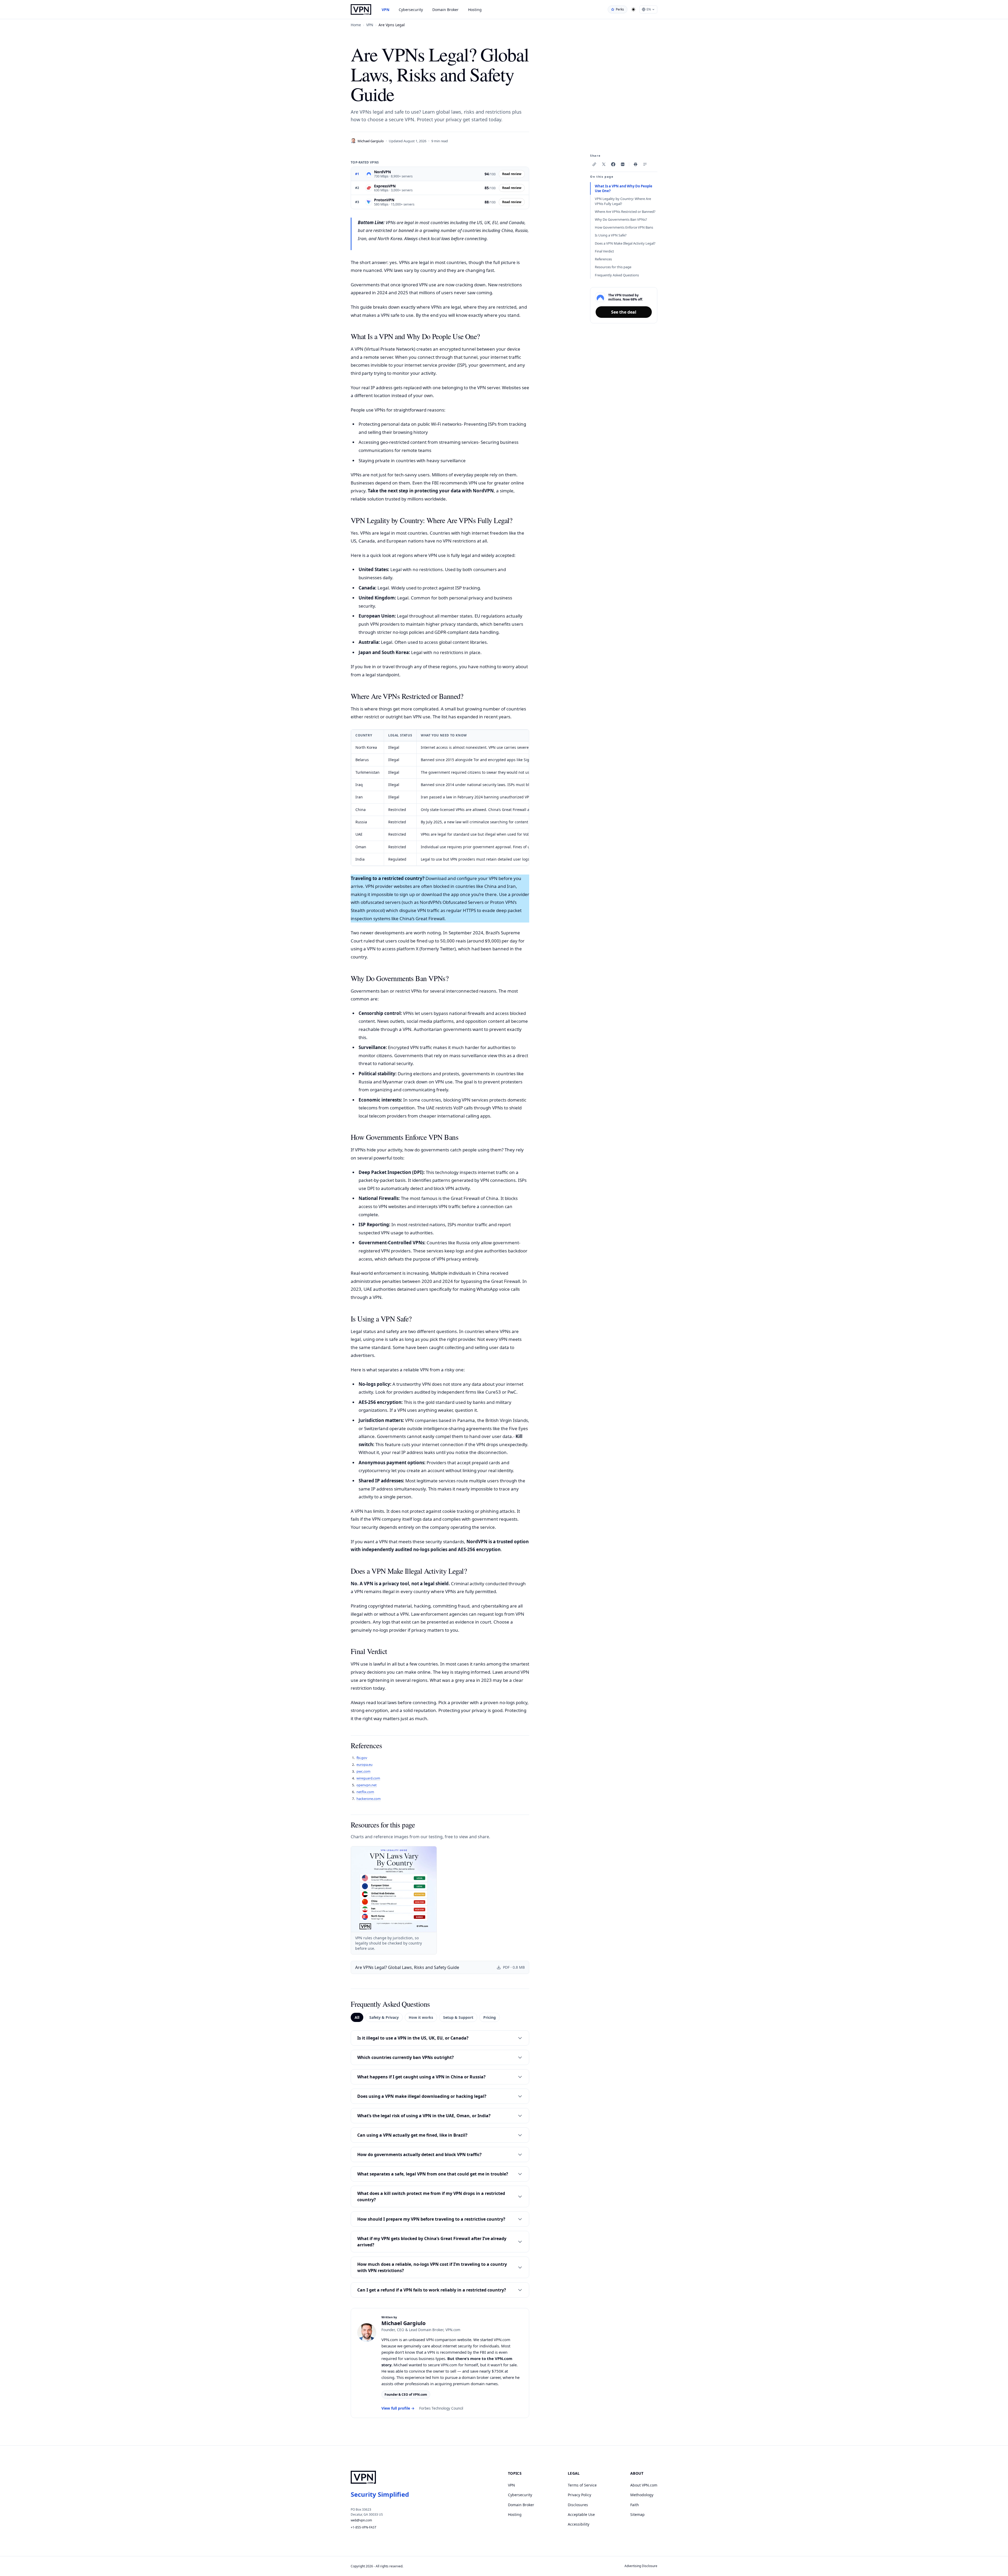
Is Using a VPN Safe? (611, 235)
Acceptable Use (581, 2514)
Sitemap (637, 2514)
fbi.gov (362, 1758)
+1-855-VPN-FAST (364, 2527)
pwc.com (363, 1771)
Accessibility (579, 2524)
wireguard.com (368, 1778)
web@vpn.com (361, 2520)
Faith (635, 2505)
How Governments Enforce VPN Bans (624, 227)
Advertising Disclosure (641, 2566)
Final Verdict (604, 251)
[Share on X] (604, 164)
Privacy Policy (579, 2495)
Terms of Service (582, 2485)
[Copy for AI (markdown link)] (645, 164)
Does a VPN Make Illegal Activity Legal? (625, 243)
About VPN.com (644, 2485)
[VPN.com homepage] (361, 9)
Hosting (475, 10)
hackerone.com (369, 1799)
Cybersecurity (411, 10)
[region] (440, 798)
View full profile (398, 2408)
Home (356, 25)
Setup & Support (458, 2017)
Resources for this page (613, 267)
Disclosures (578, 2505)
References (603, 259)
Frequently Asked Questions (617, 275)
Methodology (642, 2495)
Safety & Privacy (384, 2017)
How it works (421, 2017)
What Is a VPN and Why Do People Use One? (624, 188)
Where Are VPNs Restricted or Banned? (625, 212)
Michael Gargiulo (371, 141)
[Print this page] (636, 164)
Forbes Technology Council (441, 2408)
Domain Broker (445, 10)
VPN (385, 10)
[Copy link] (594, 164)
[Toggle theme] (633, 9)
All (357, 2017)
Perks (620, 9)
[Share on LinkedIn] (623, 164)
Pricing (490, 2017)
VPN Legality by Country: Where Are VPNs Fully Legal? (623, 201)
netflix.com (365, 1792)
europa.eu (364, 1764)
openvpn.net (367, 1785)
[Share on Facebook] (613, 164)
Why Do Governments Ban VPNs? (621, 219)
